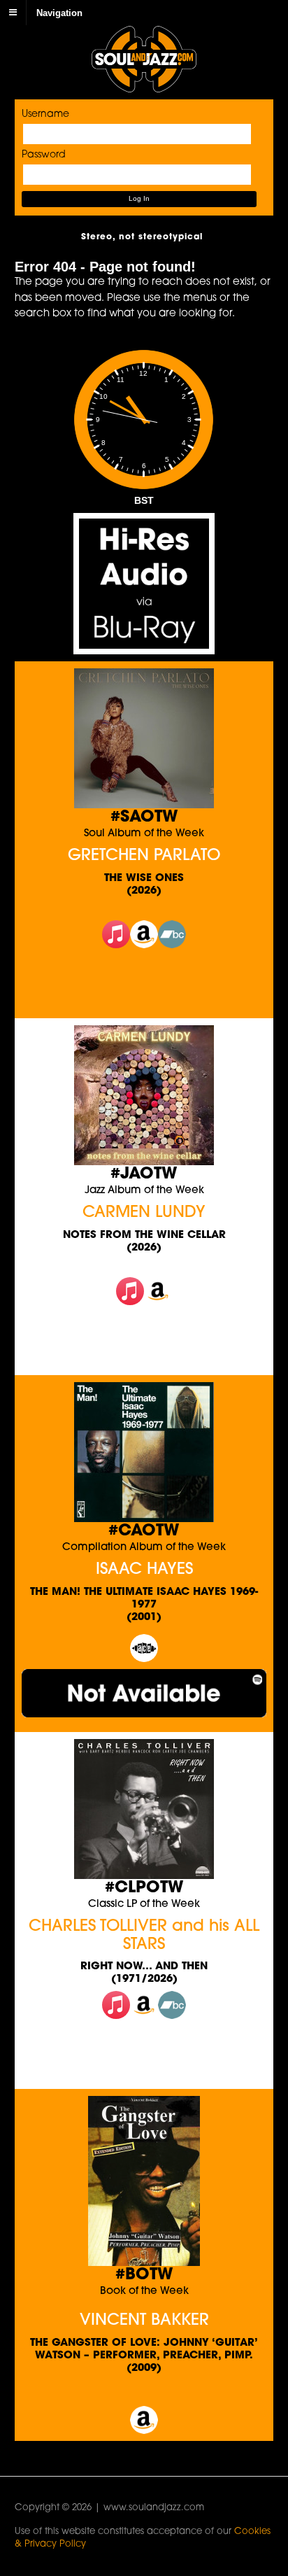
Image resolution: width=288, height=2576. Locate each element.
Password (44, 155)
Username (45, 114)
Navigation (59, 12)
